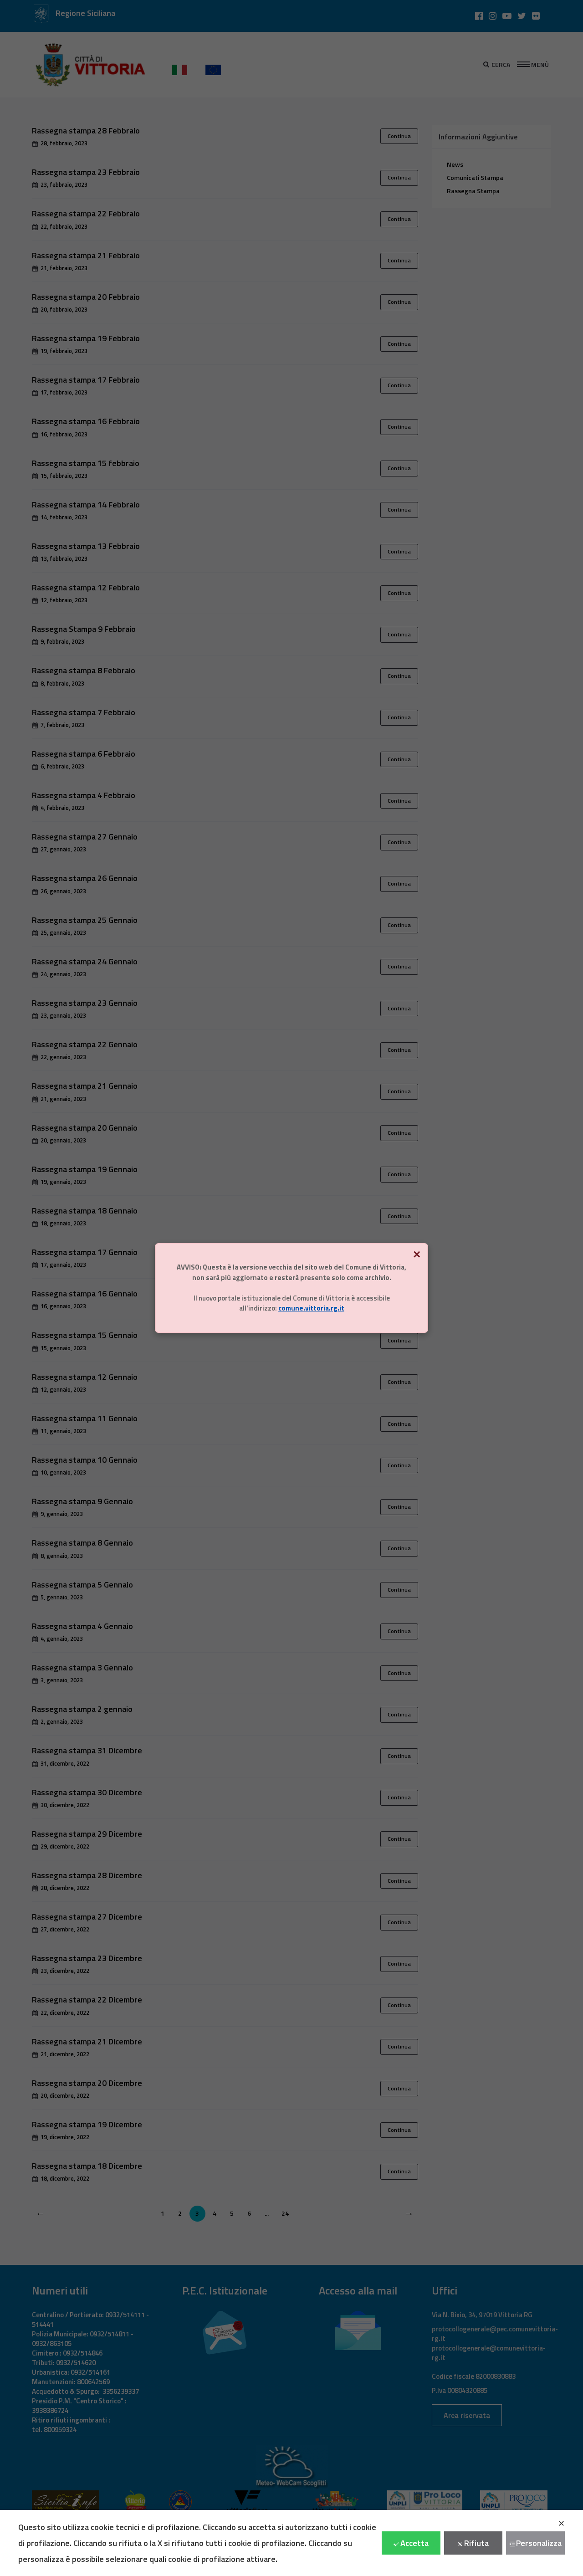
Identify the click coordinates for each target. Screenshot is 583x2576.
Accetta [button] (414, 2543)
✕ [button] (561, 2523)
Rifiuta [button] (476, 2543)
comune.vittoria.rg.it (311, 1308)
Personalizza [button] (539, 2543)
